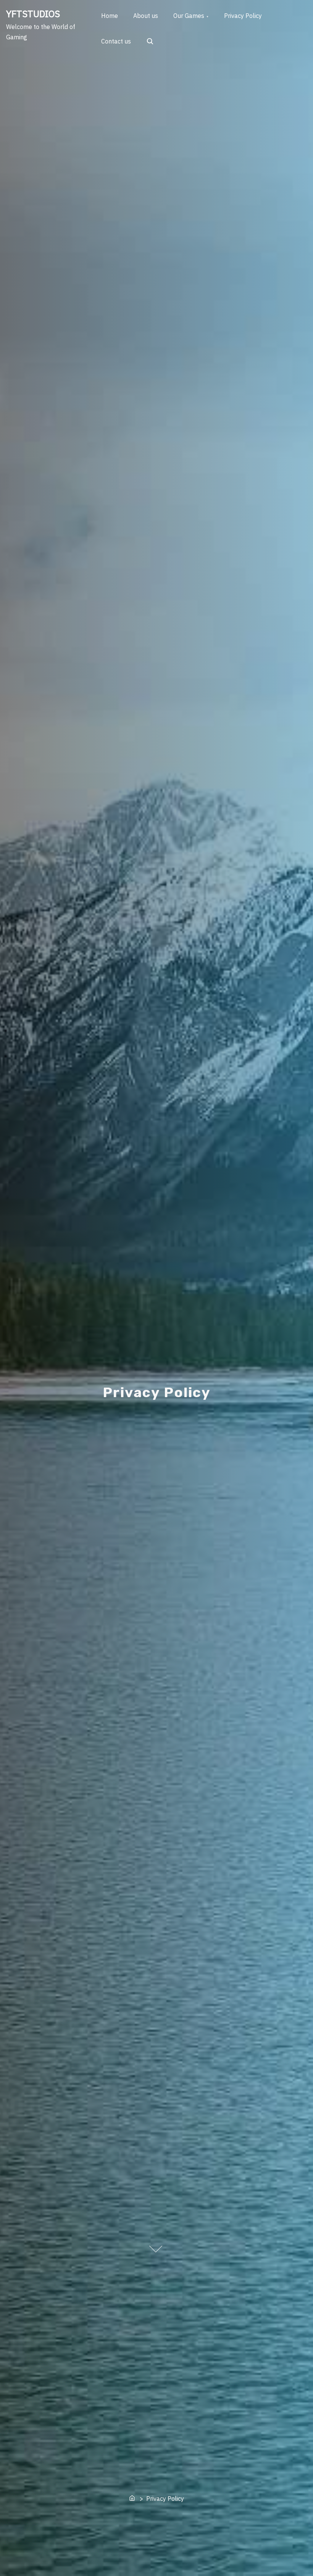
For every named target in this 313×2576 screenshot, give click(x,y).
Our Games (189, 16)
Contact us (116, 41)
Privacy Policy (243, 16)
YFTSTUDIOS (33, 14)
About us (146, 16)
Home (110, 16)
